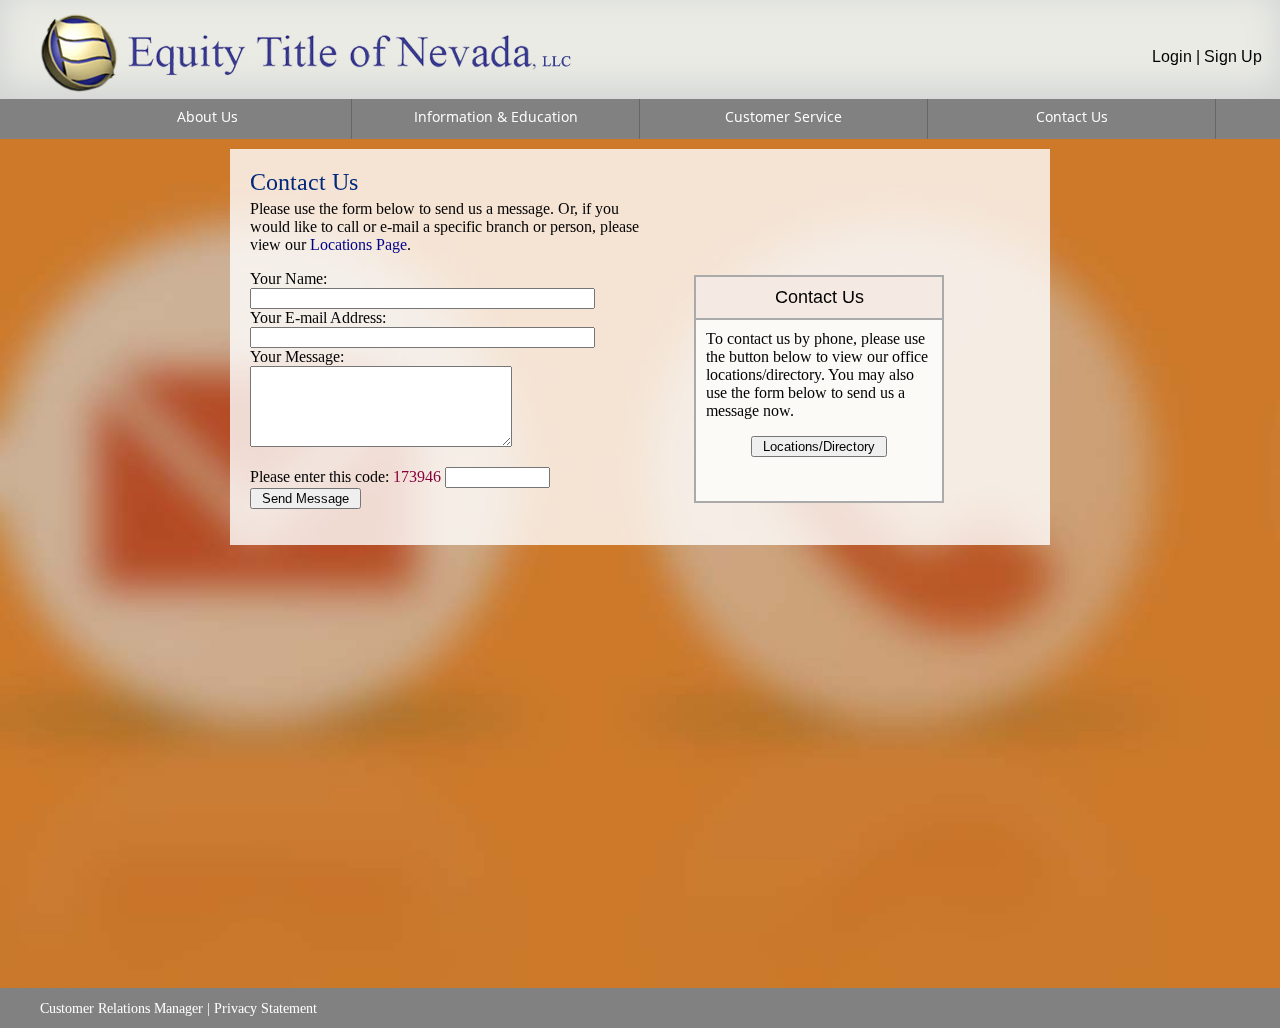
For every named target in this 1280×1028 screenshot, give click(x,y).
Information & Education (496, 116)
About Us (207, 116)
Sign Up (1233, 56)
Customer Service (783, 116)
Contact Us (1072, 116)
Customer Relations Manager (121, 1008)
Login (1172, 56)
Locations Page (358, 244)
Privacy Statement (265, 1008)
